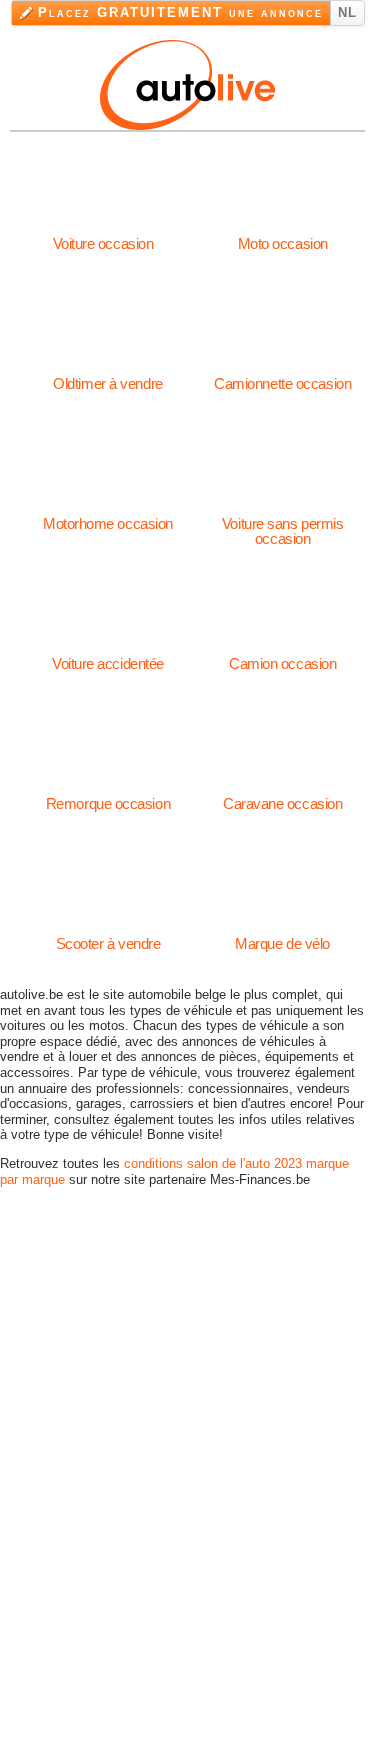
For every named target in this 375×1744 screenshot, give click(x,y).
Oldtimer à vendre (107, 376)
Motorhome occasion (108, 516)
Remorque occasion (108, 796)
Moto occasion (283, 236)
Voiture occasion (103, 236)
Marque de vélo (282, 936)
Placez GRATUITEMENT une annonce (180, 12)
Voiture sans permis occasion (282, 516)
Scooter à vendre (108, 936)
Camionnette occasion (282, 376)
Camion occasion (282, 656)
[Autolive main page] (187, 82)
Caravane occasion (282, 796)
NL (347, 12)
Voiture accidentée (108, 656)
